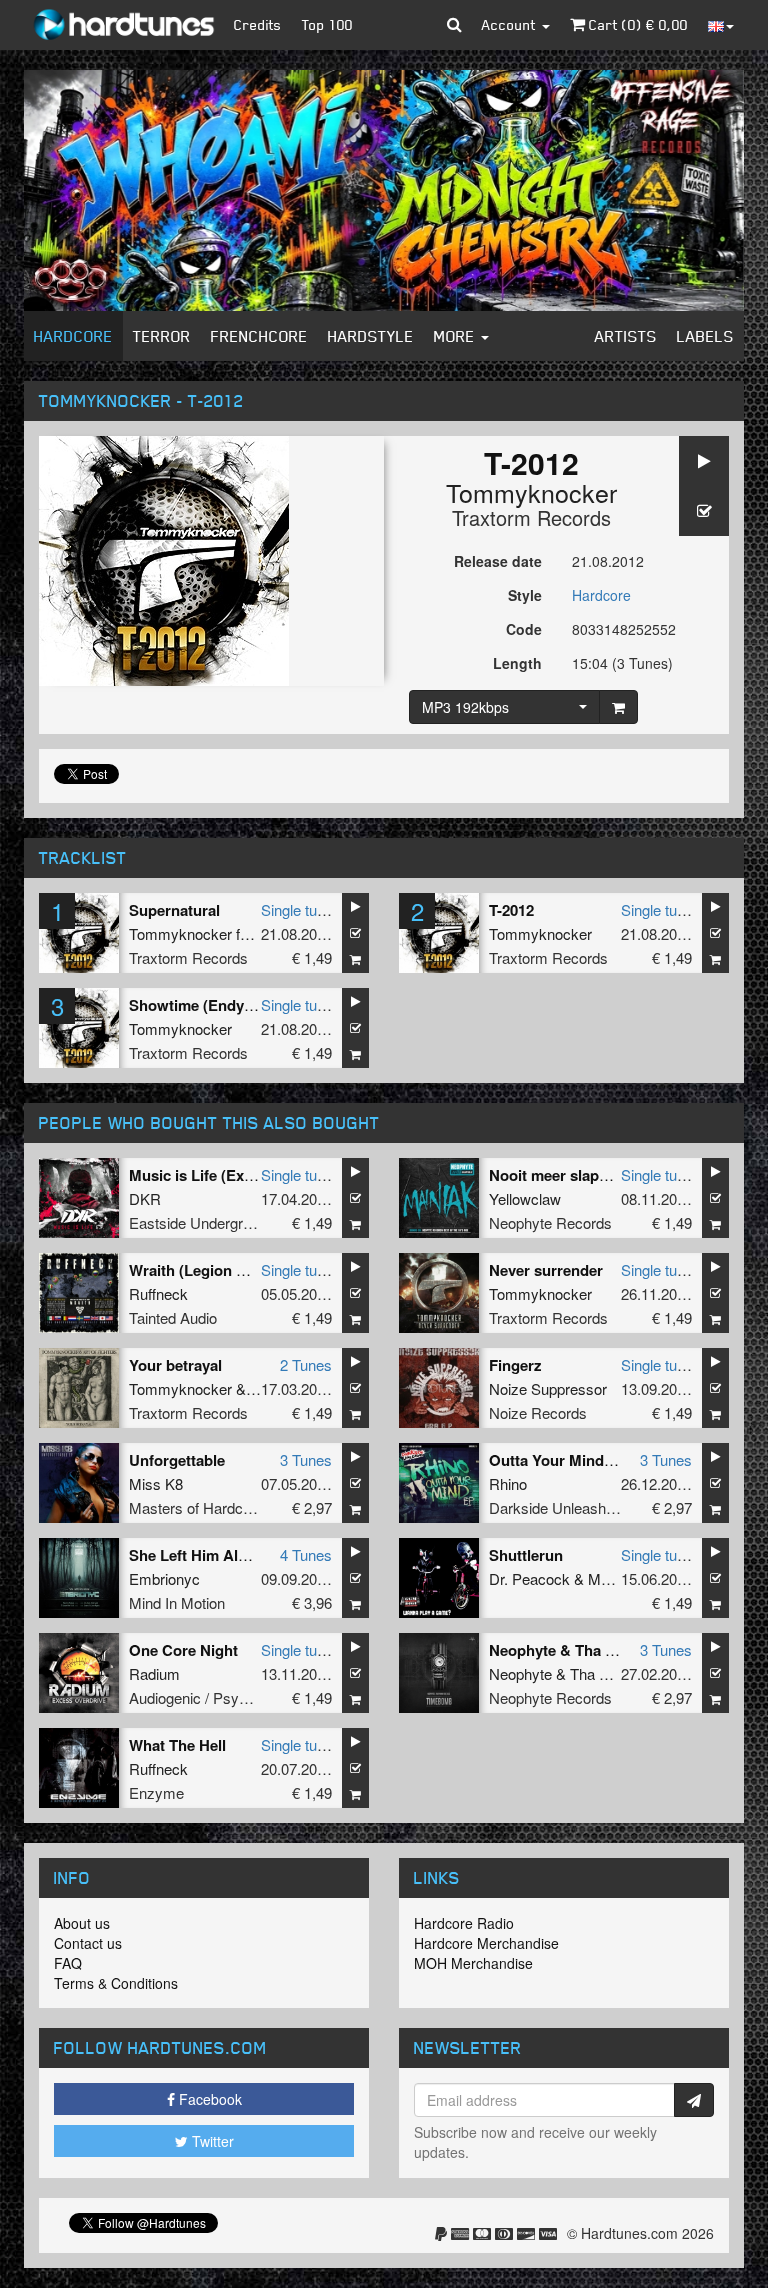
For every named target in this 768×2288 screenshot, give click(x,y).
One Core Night (183, 1650)
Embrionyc (164, 1578)
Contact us (88, 1943)
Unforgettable (177, 1460)
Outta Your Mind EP (558, 1460)
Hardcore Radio (464, 1923)
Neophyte (520, 1673)
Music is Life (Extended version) (241, 1175)
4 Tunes (306, 1554)
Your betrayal (175, 1365)
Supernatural (174, 910)
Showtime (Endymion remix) (228, 1005)
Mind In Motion (177, 1602)
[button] (454, 25)
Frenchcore (259, 336)
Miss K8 (156, 1483)
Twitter (211, 2141)
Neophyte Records (550, 1222)
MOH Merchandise (473, 1963)
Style (525, 595)
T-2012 (511, 910)
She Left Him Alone (196, 1555)
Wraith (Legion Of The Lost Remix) (250, 1270)
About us (82, 1923)
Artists (626, 336)
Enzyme (156, 1792)
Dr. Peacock (529, 1578)
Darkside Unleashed (555, 1507)
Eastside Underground (202, 1222)
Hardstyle (371, 336)
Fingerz (515, 1365)
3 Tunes (306, 1459)
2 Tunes (306, 1364)
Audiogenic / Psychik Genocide (231, 1697)
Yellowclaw (525, 1198)
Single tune (297, 909)
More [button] (456, 336)
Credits (258, 24)
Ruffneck (158, 1293)
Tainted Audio (173, 1317)
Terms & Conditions (116, 1983)
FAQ (68, 1963)
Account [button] (511, 24)
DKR (145, 1198)
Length (517, 663)
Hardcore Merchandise (486, 1943)
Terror (162, 336)
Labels (705, 336)
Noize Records (538, 1412)
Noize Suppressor (548, 1388)
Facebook (208, 2099)
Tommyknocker (531, 492)
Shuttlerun (526, 1555)
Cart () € (636, 24)
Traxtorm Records (531, 517)
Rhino (508, 1483)
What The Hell (177, 1745)
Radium (154, 1673)
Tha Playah (607, 1673)
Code (524, 629)
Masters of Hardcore (196, 1507)
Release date (498, 561)
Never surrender (546, 1270)
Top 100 (327, 24)
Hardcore (73, 336)
